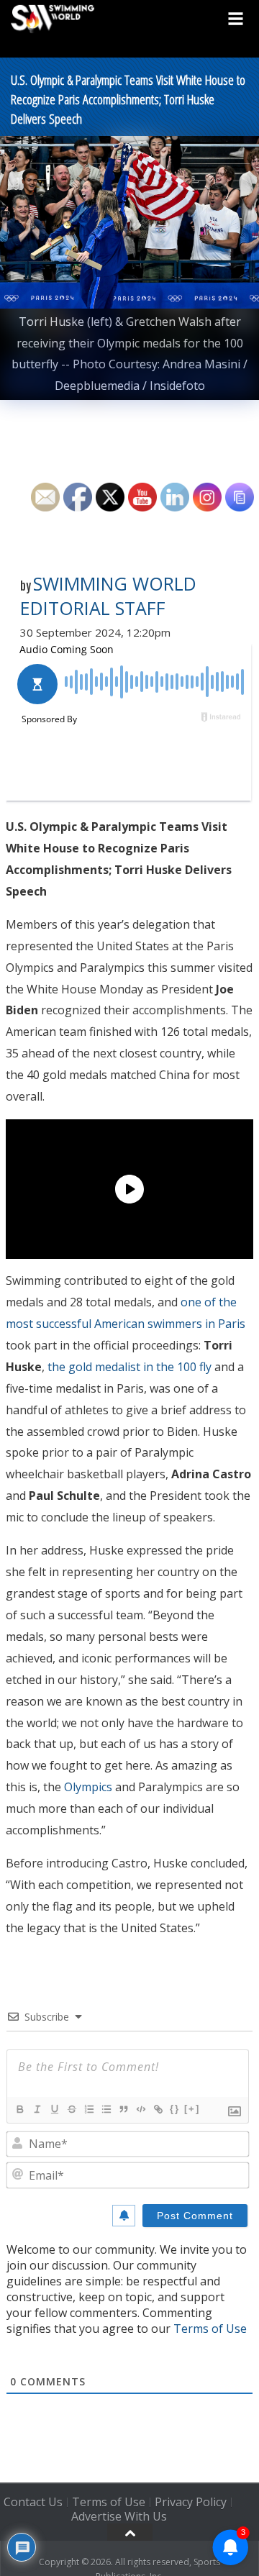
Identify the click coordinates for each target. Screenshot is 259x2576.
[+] (192, 2109)
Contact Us (33, 2502)
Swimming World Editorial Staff (108, 596)
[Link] (158, 2109)
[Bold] (19, 2109)
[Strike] (71, 2109)
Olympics (88, 1787)
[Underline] (54, 2109)
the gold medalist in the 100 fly (129, 1367)
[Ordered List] (88, 2109)
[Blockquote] (123, 2109)
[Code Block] (140, 2109)
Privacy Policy (191, 2502)
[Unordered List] (106, 2109)
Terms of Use (210, 2329)
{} (175, 2109)
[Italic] (37, 2109)
